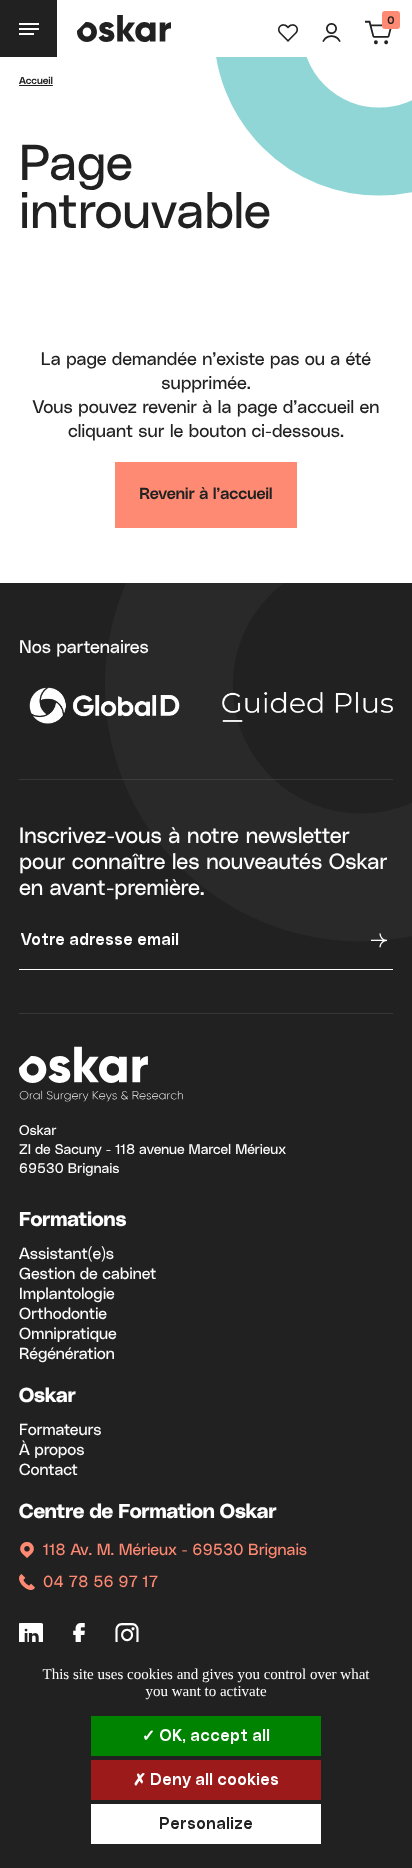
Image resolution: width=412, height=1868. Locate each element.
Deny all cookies (212, 1780)
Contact (48, 1471)
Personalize (206, 1824)
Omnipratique (68, 1335)
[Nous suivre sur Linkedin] (31, 1637)
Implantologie (67, 1295)
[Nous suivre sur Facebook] (79, 1637)
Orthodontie (63, 1315)
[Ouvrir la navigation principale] (28, 28)
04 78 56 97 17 (100, 1583)
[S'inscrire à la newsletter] (377, 940)
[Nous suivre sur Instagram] (127, 1637)
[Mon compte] (331, 32)
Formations (72, 1221)
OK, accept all (212, 1736)
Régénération (67, 1355)
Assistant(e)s (66, 1255)
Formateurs (60, 1431)
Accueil (36, 82)
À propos (51, 1451)
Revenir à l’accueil (205, 495)
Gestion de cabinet (87, 1275)
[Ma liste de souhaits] (288, 33)
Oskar (47, 1397)
